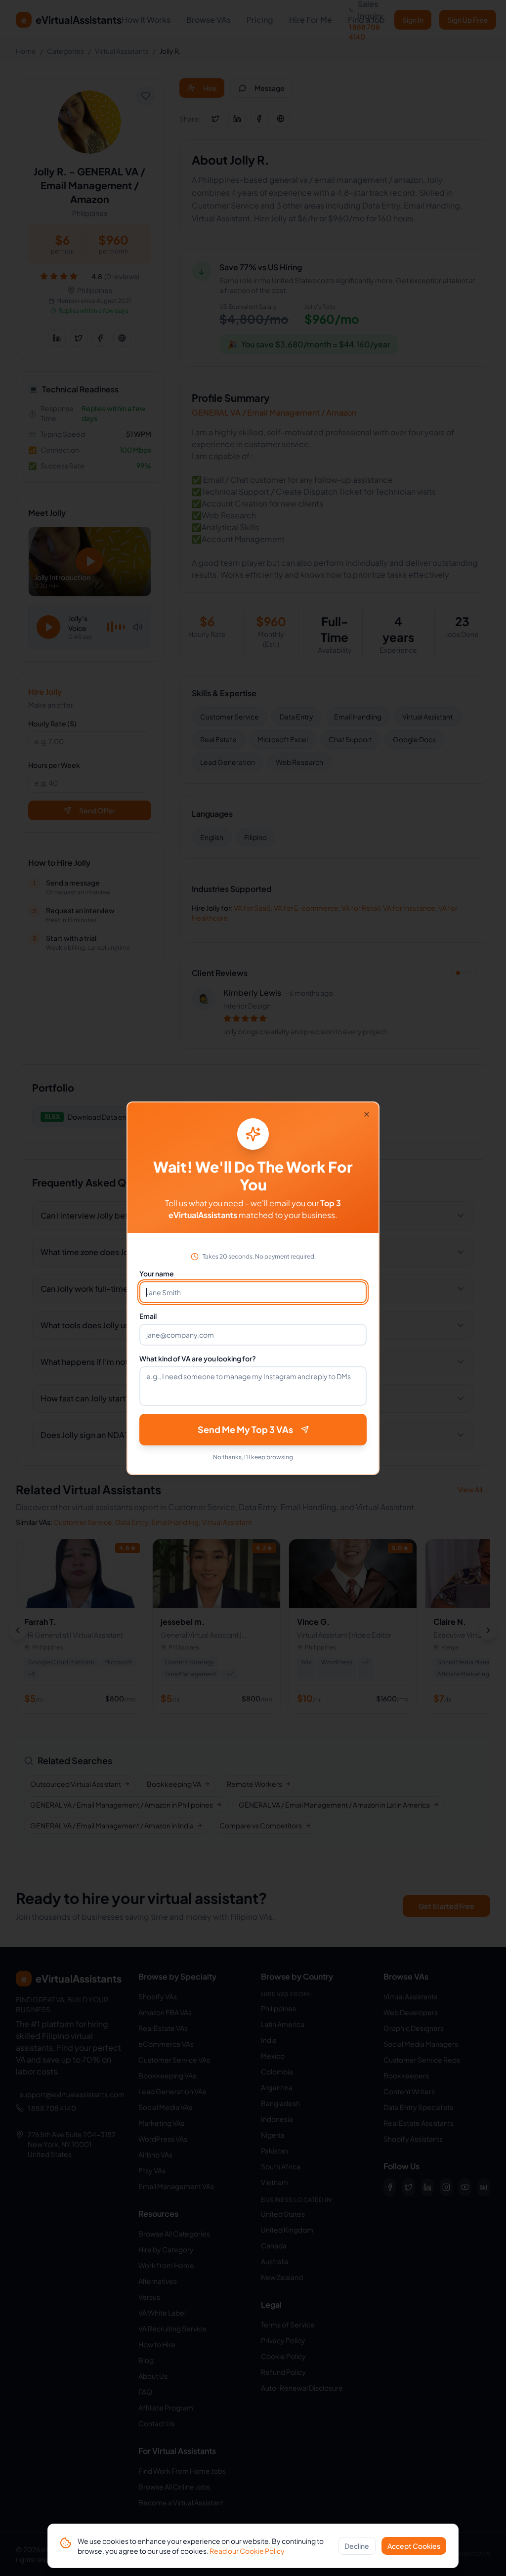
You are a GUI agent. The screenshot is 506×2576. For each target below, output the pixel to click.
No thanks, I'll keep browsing (253, 1457)
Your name (157, 1273)
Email (148, 1316)
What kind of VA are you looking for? (198, 1358)
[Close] (367, 1114)
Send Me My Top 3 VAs (245, 1429)
